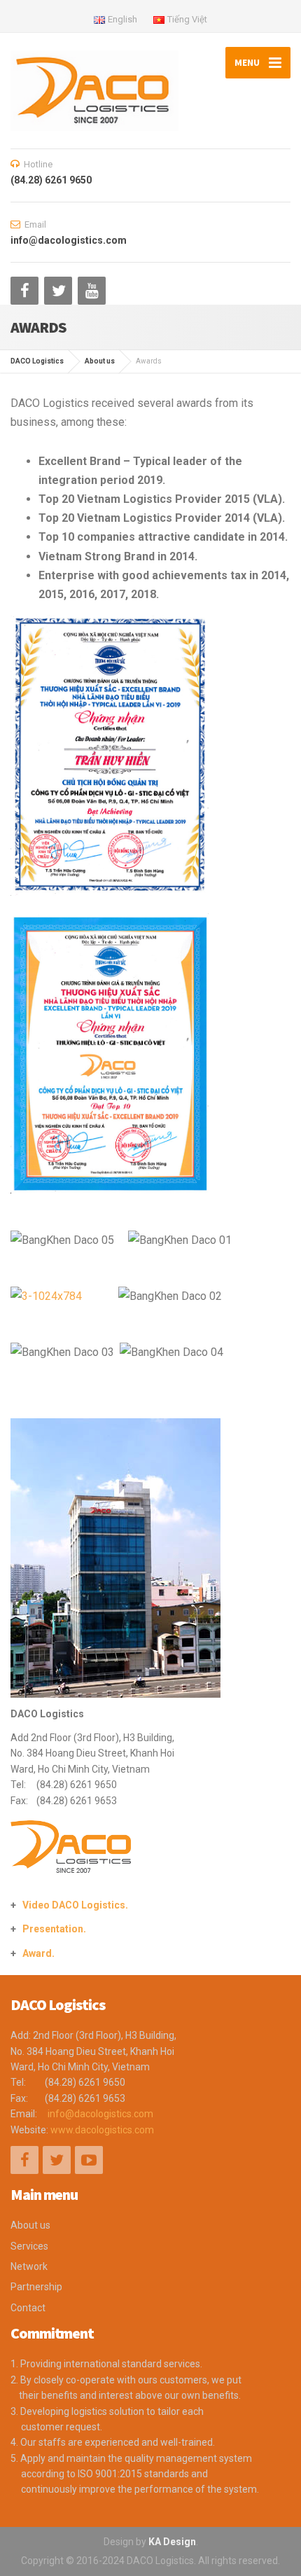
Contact (28, 2308)
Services (29, 2246)
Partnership (36, 2287)
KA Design (172, 2542)
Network (29, 2266)
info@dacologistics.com (100, 2114)
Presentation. (54, 1929)
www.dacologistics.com (102, 2130)
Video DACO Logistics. (75, 1905)
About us (30, 2225)
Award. (38, 1953)
